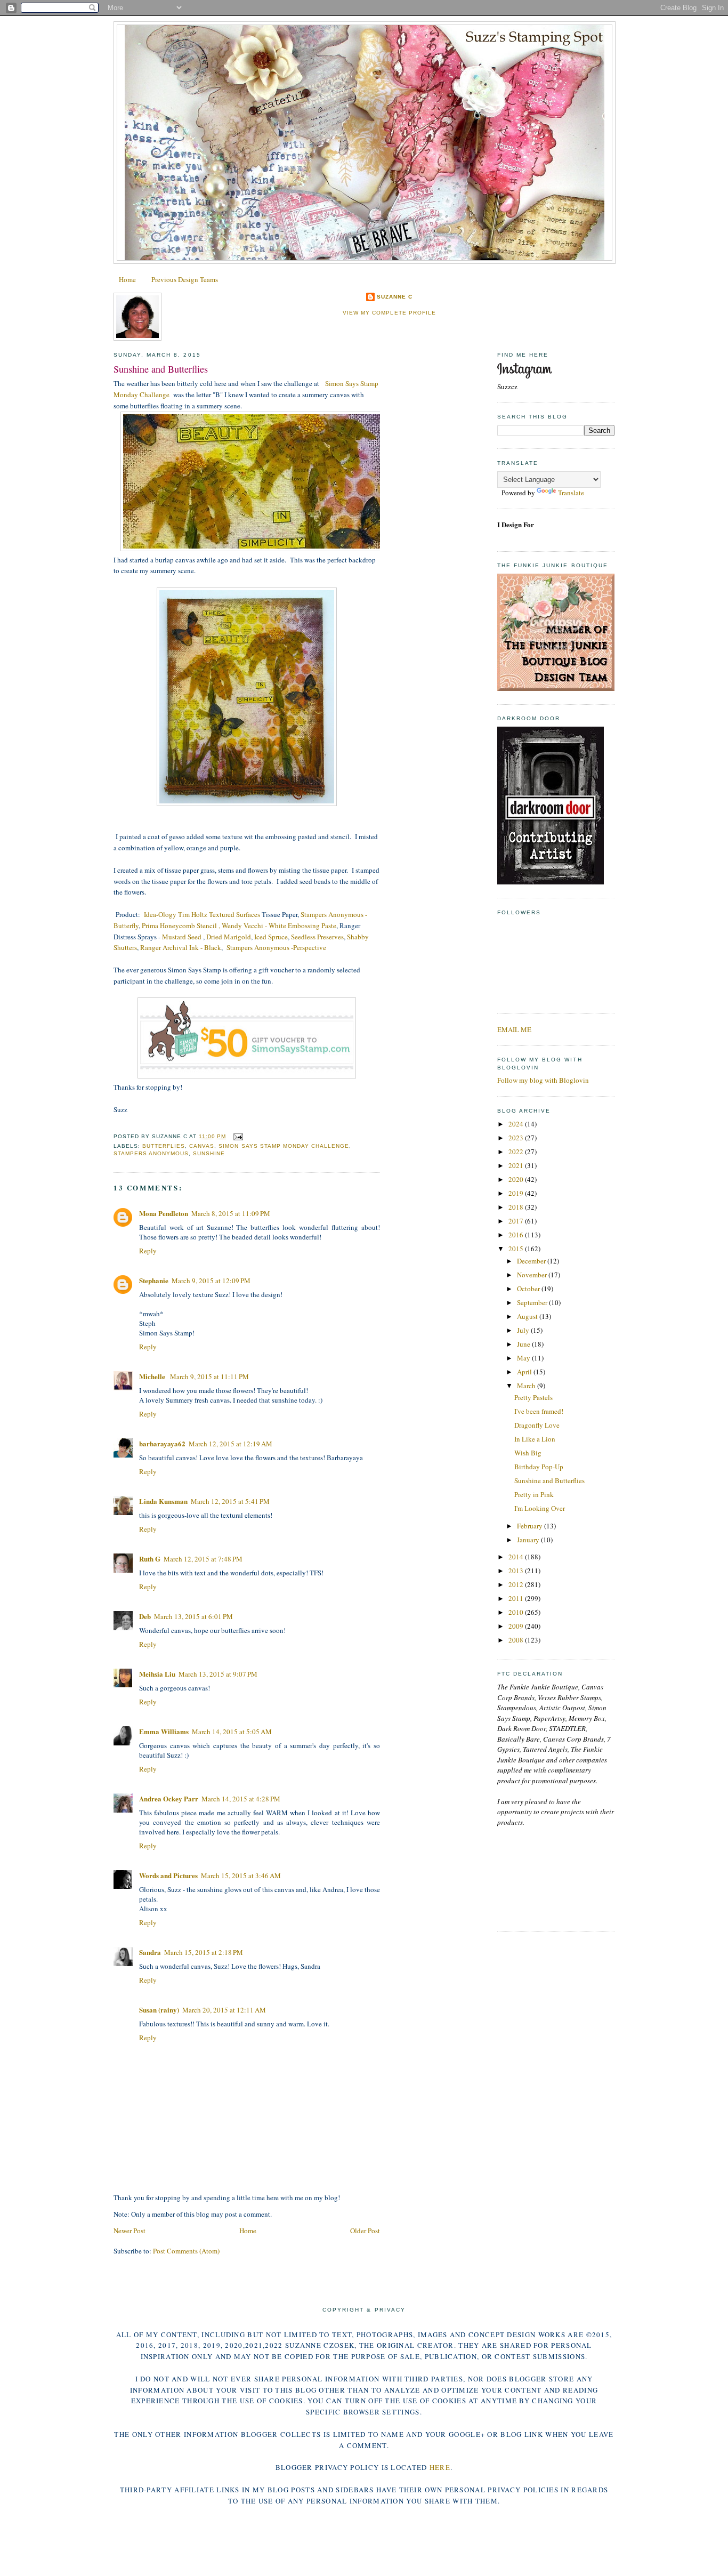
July (524, 1330)
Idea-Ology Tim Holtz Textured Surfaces (202, 914)
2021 (517, 1165)
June (524, 1344)
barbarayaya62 (162, 1443)
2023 (517, 1138)
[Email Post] (236, 1136)
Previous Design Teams (185, 279)
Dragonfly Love (537, 1425)
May (524, 1358)
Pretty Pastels (533, 1397)
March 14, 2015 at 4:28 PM (241, 1799)
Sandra (150, 1952)
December (532, 1261)
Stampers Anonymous (151, 1153)
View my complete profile (389, 313)
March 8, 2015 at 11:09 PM (231, 1213)
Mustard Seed (183, 937)
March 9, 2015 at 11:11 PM (209, 1376)
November (533, 1275)
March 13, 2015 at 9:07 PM (218, 1674)
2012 (517, 1584)
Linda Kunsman (163, 1501)
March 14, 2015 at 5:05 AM (232, 1732)
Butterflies (164, 1146)
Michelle (153, 1376)
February (531, 1526)
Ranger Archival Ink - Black (181, 947)
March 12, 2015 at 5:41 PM (230, 1501)
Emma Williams (164, 1731)
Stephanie (154, 1280)
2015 (517, 1249)
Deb (145, 1616)
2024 (517, 1124)
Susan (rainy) (159, 2010)
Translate (571, 493)
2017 (517, 1221)
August (528, 1316)
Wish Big (528, 1453)
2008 (517, 1640)
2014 (517, 1557)
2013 (517, 1571)
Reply (148, 1251)
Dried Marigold (229, 937)
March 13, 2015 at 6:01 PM (193, 1616)
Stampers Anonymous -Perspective (276, 947)
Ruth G (150, 1559)
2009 (517, 1626)
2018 (517, 1207)
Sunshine (209, 1153)
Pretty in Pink (534, 1494)
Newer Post (130, 2231)
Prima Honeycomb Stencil (179, 925)
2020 (517, 1179)
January (529, 1540)
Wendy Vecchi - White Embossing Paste (279, 925)
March (527, 1386)
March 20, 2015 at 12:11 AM (224, 2010)
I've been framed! (539, 1411)
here (440, 2467)
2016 (517, 1235)
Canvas (202, 1146)
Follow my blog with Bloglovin (543, 1080)
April (525, 1372)
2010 (517, 1612)
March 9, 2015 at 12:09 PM (211, 1281)
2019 (517, 1193)
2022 (517, 1152)
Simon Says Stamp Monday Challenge (284, 1146)
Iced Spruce (271, 937)
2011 (517, 1598)
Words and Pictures (168, 1875)
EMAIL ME (514, 1029)
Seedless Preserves (317, 937)
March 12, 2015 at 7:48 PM (203, 1559)
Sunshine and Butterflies (161, 369)
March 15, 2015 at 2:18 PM (204, 1952)
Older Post (365, 2231)
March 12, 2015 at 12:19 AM (230, 1444)
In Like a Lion (535, 1439)
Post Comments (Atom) (186, 2251)
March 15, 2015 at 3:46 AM (241, 1875)
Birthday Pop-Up (539, 1467)
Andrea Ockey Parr (169, 1798)
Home (127, 279)
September (533, 1302)
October (529, 1289)
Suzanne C (395, 297)
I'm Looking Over (540, 1508)
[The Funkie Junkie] (556, 688)
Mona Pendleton (164, 1213)
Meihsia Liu (157, 1674)
